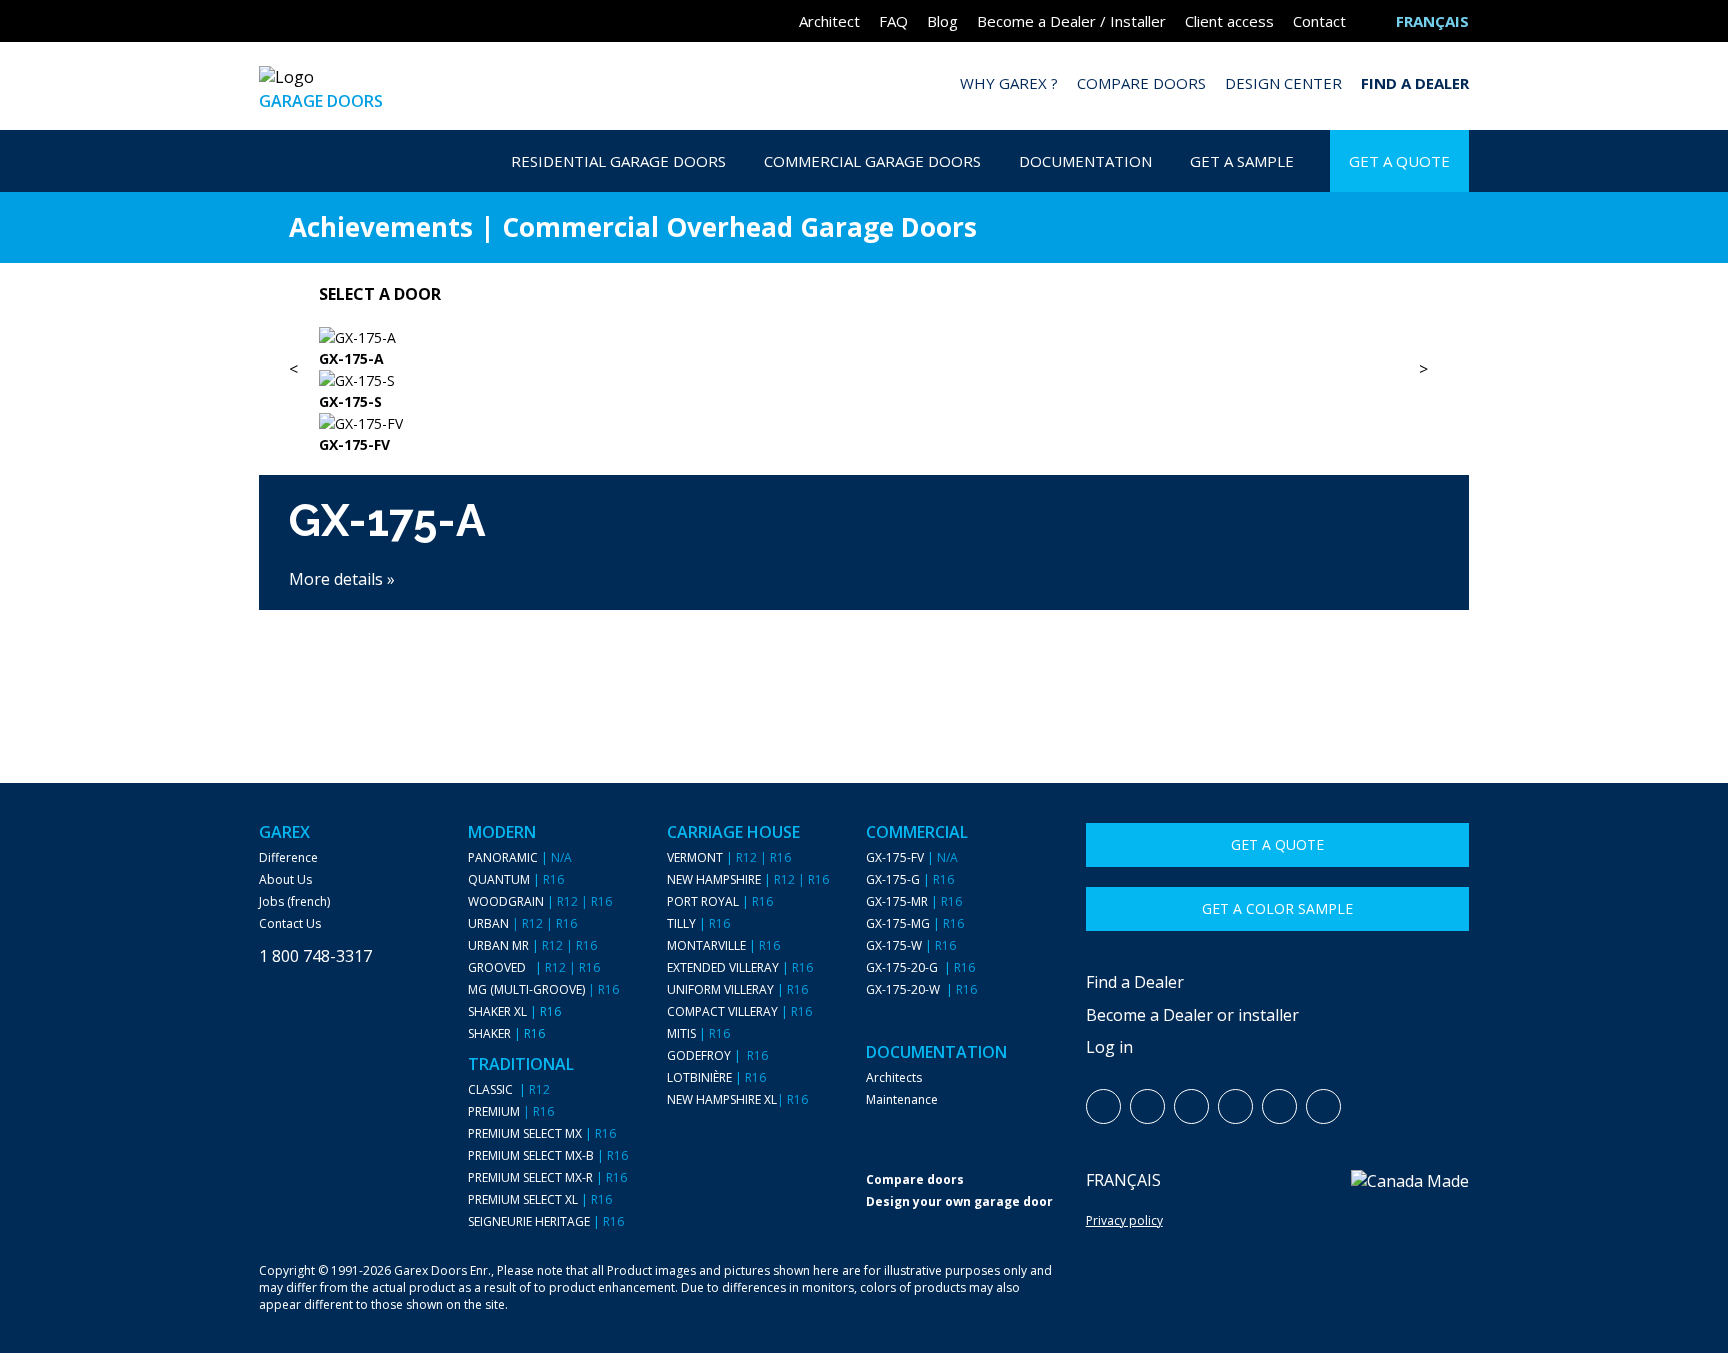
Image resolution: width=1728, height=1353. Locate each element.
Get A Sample (1242, 161)
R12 (567, 902)
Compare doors (1141, 83)
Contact (1319, 21)
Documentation (1085, 161)
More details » (342, 579)
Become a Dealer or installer (1192, 1015)
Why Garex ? (1009, 83)
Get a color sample (1277, 908)
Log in (1109, 1047)
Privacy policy (1124, 1220)
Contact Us (290, 924)
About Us (285, 880)
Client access (1229, 21)
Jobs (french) (294, 902)
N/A (561, 858)
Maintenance (902, 1100)
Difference (288, 858)
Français (1123, 1180)
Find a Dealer (1135, 982)
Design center (1283, 83)
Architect (829, 21)
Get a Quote (1399, 161)
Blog (942, 21)
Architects (894, 1078)
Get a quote (1277, 844)
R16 (553, 880)
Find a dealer (1415, 83)
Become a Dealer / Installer (1071, 21)
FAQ (893, 21)
